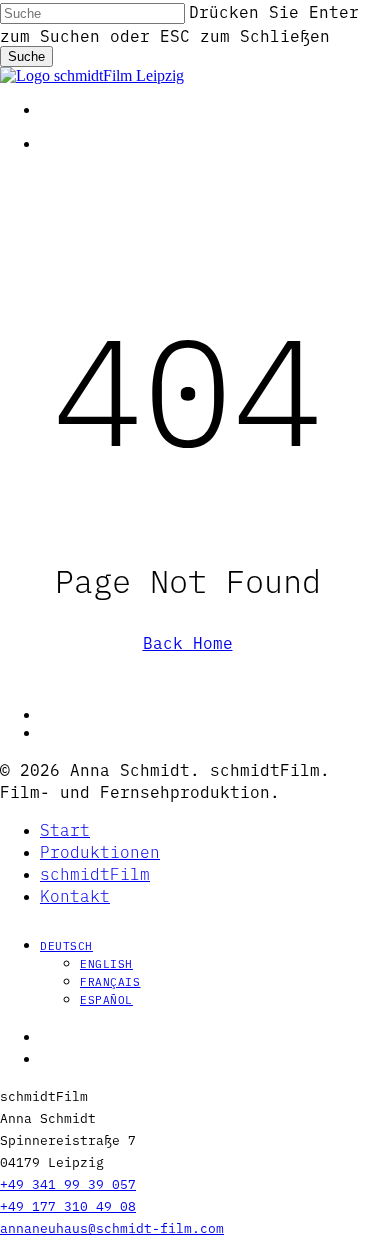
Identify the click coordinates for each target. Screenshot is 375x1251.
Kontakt (75, 895)
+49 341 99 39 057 (68, 1183)
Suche (26, 56)
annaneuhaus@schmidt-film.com (112, 1227)
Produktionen (100, 851)
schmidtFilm (95, 873)
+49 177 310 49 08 (68, 1205)
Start (65, 829)
